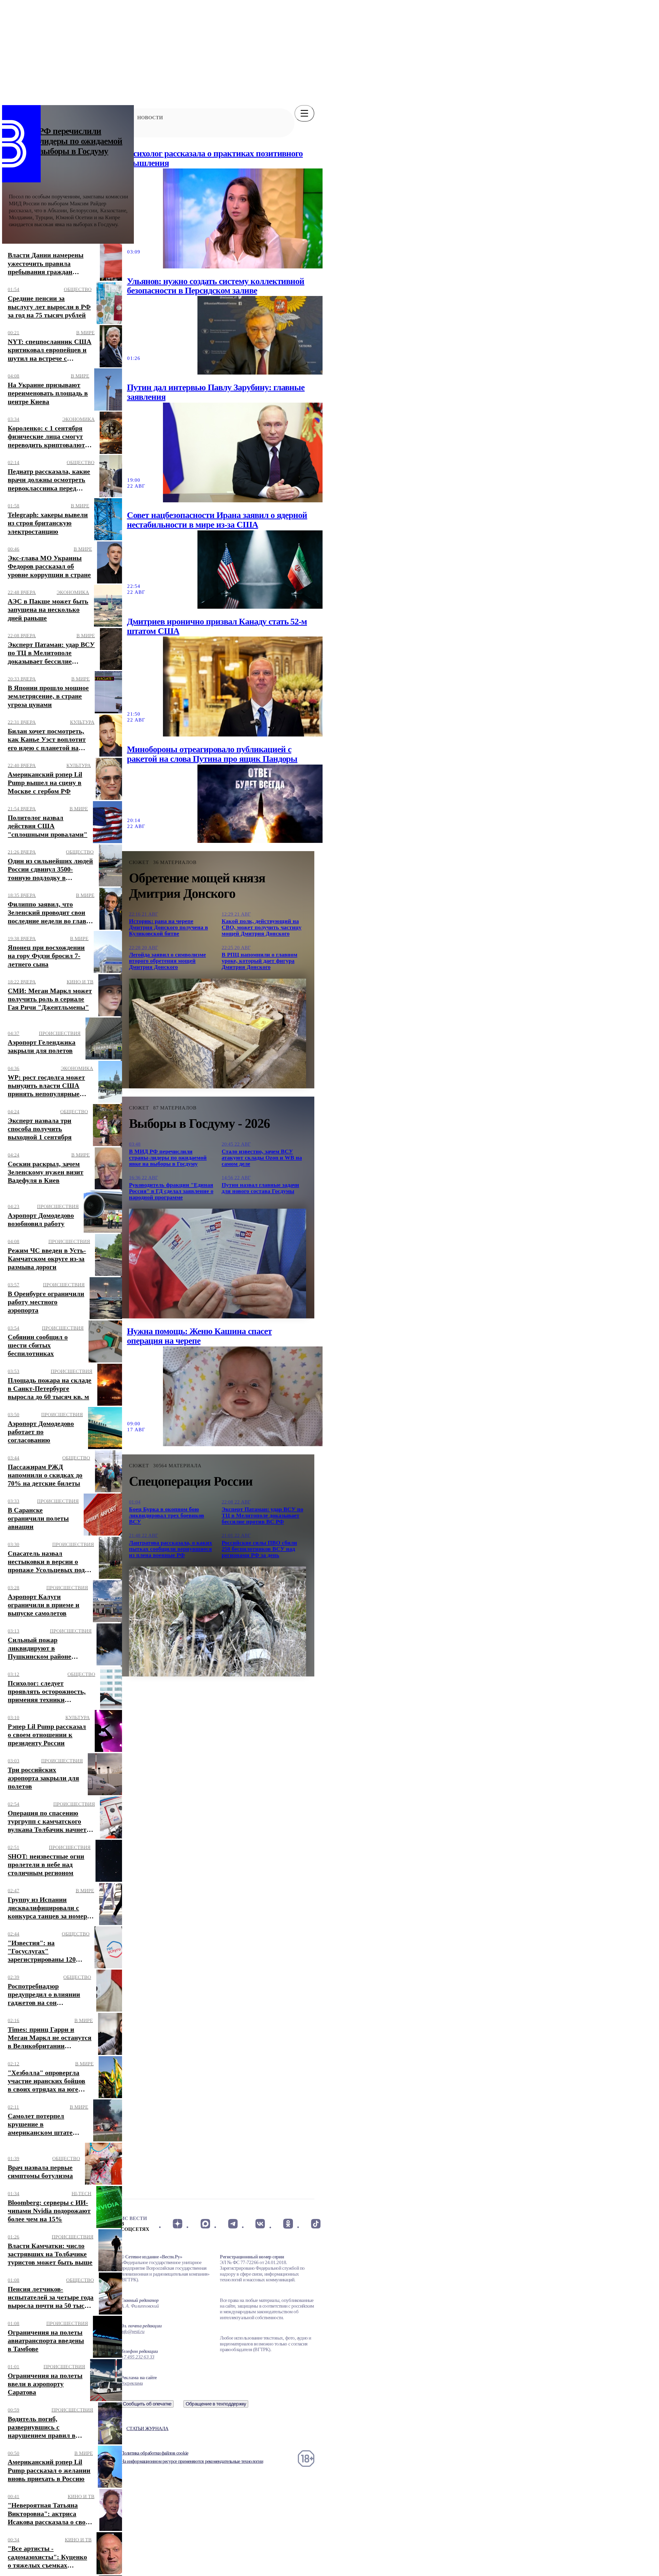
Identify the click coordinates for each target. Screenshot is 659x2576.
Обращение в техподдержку (216, 2404)
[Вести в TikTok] (316, 2224)
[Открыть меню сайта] (304, 113)
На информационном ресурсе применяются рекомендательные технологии (192, 2461)
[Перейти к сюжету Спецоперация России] (218, 1621)
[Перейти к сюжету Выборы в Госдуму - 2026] (218, 1264)
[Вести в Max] (205, 2224)
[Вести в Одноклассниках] (288, 2224)
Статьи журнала (147, 2429)
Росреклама (132, 2383)
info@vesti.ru (133, 2331)
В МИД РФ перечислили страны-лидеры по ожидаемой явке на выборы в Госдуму (66, 141)
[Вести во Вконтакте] (260, 2224)
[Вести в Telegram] (233, 2224)
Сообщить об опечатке (147, 2404)
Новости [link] (150, 118)
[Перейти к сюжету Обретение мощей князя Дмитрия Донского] (218, 1033)
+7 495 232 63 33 (138, 2357)
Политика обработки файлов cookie (154, 2453)
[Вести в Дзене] (177, 2224)
